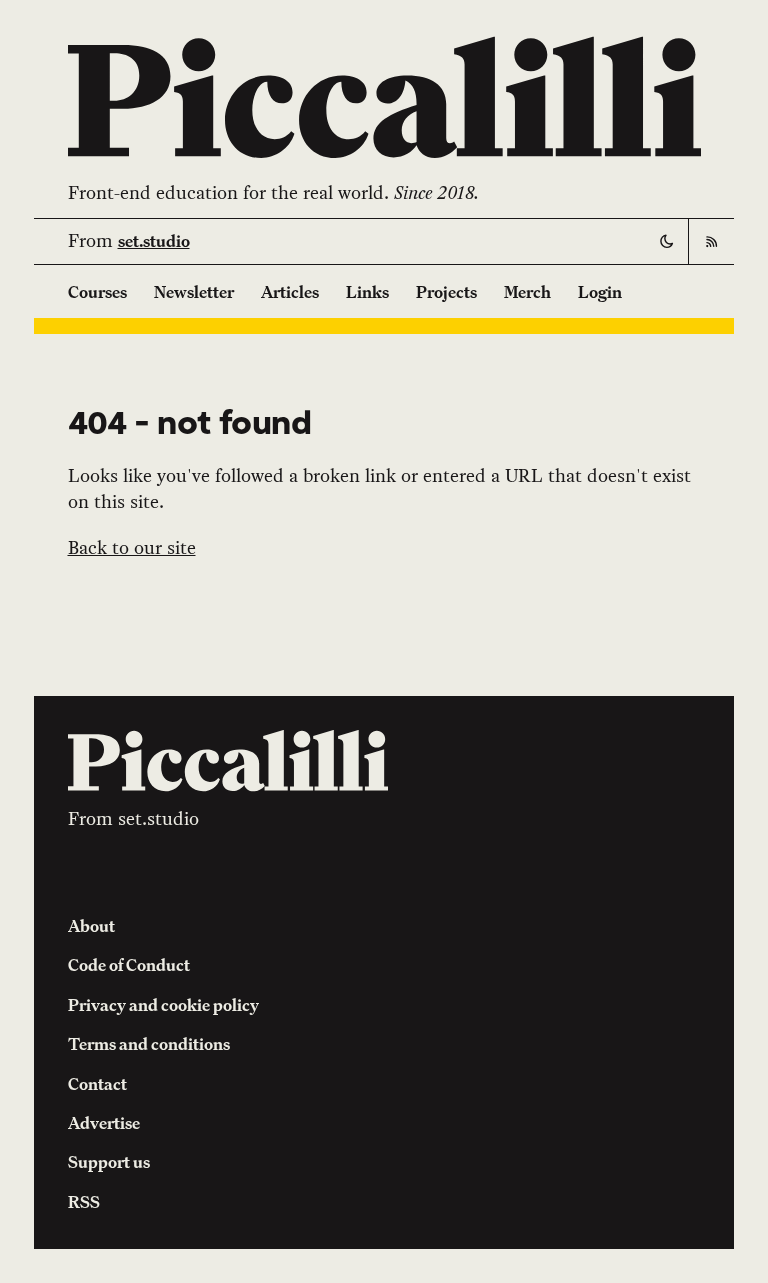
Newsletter (194, 292)
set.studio (154, 241)
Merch (527, 292)
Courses (97, 292)
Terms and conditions (149, 1044)
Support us (109, 1162)
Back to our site (132, 547)
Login (600, 292)
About (91, 926)
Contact (97, 1084)
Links (367, 292)
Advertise (104, 1123)
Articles (290, 292)
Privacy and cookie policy (163, 1005)
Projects (446, 292)
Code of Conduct (129, 965)
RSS (84, 1202)
